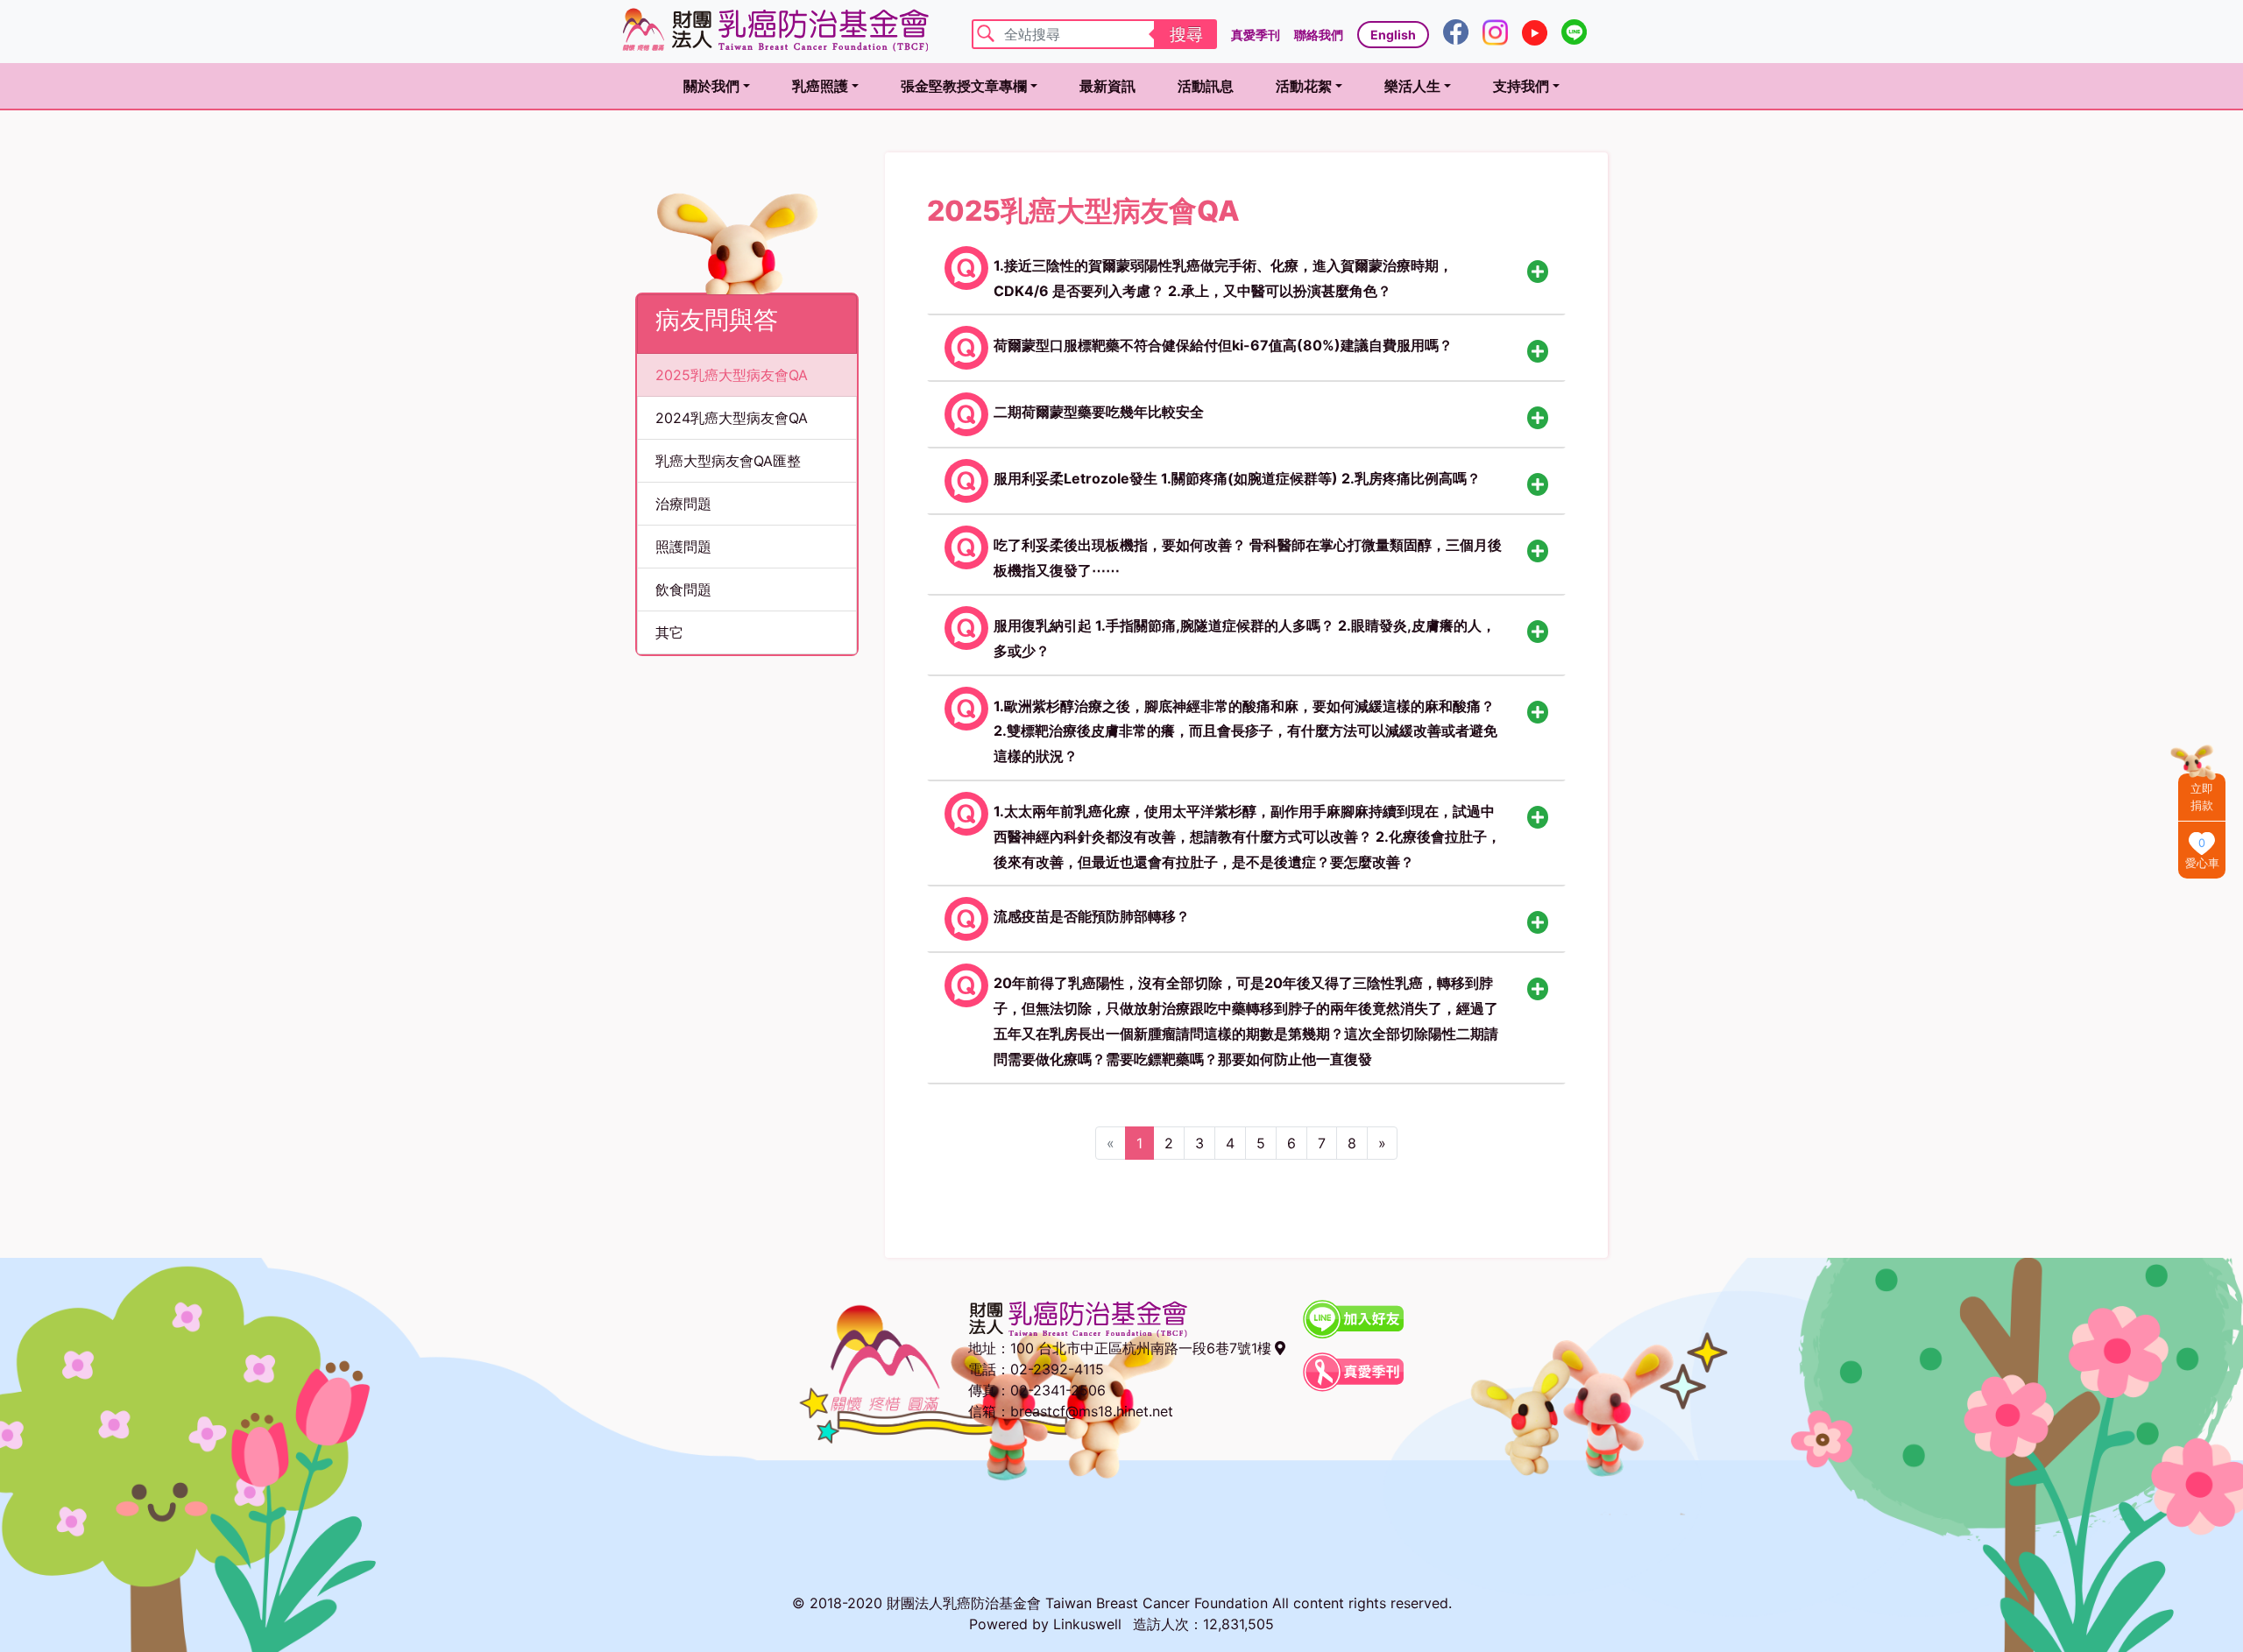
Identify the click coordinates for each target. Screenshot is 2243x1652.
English (1393, 35)
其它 (669, 632)
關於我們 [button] (711, 86)
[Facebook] (1456, 31)
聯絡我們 (1319, 35)
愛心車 (2202, 863)
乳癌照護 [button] (820, 86)
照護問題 (683, 547)
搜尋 (1186, 34)
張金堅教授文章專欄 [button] (964, 86)
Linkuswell (1087, 1624)
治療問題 (683, 504)
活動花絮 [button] (1304, 86)
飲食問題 (683, 589)
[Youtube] (1535, 31)
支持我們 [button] (1521, 86)
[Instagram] (1495, 31)
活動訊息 (1206, 86)
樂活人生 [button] (1412, 86)
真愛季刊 (1256, 35)
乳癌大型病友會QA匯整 (728, 461)
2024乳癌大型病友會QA (732, 418)
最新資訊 (1107, 86)
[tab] (1246, 275)
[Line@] (1574, 31)
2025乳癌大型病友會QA (732, 375)
